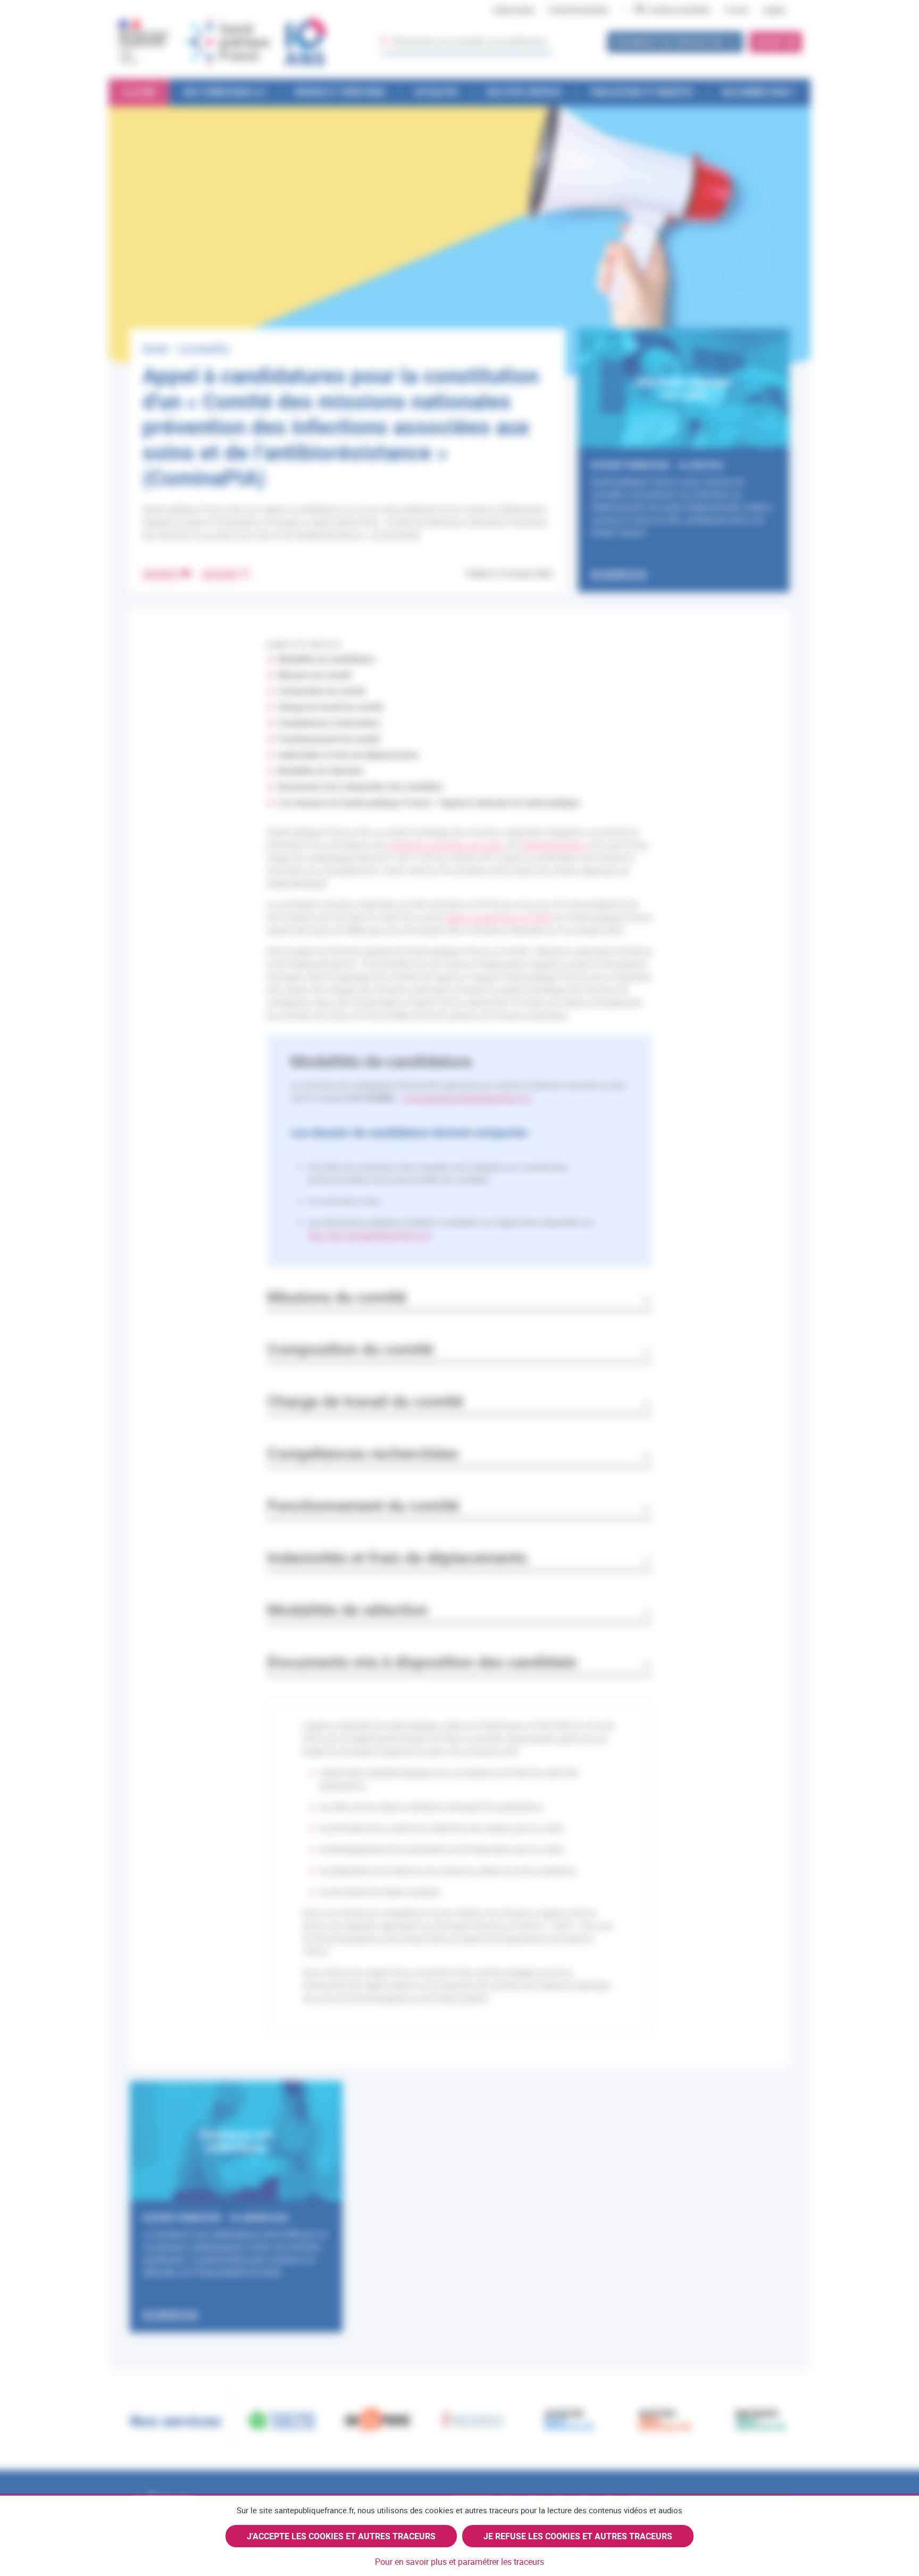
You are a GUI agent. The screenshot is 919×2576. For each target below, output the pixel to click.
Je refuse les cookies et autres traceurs (578, 2536)
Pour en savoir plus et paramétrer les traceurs (459, 2562)
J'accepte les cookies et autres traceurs (341, 2536)
